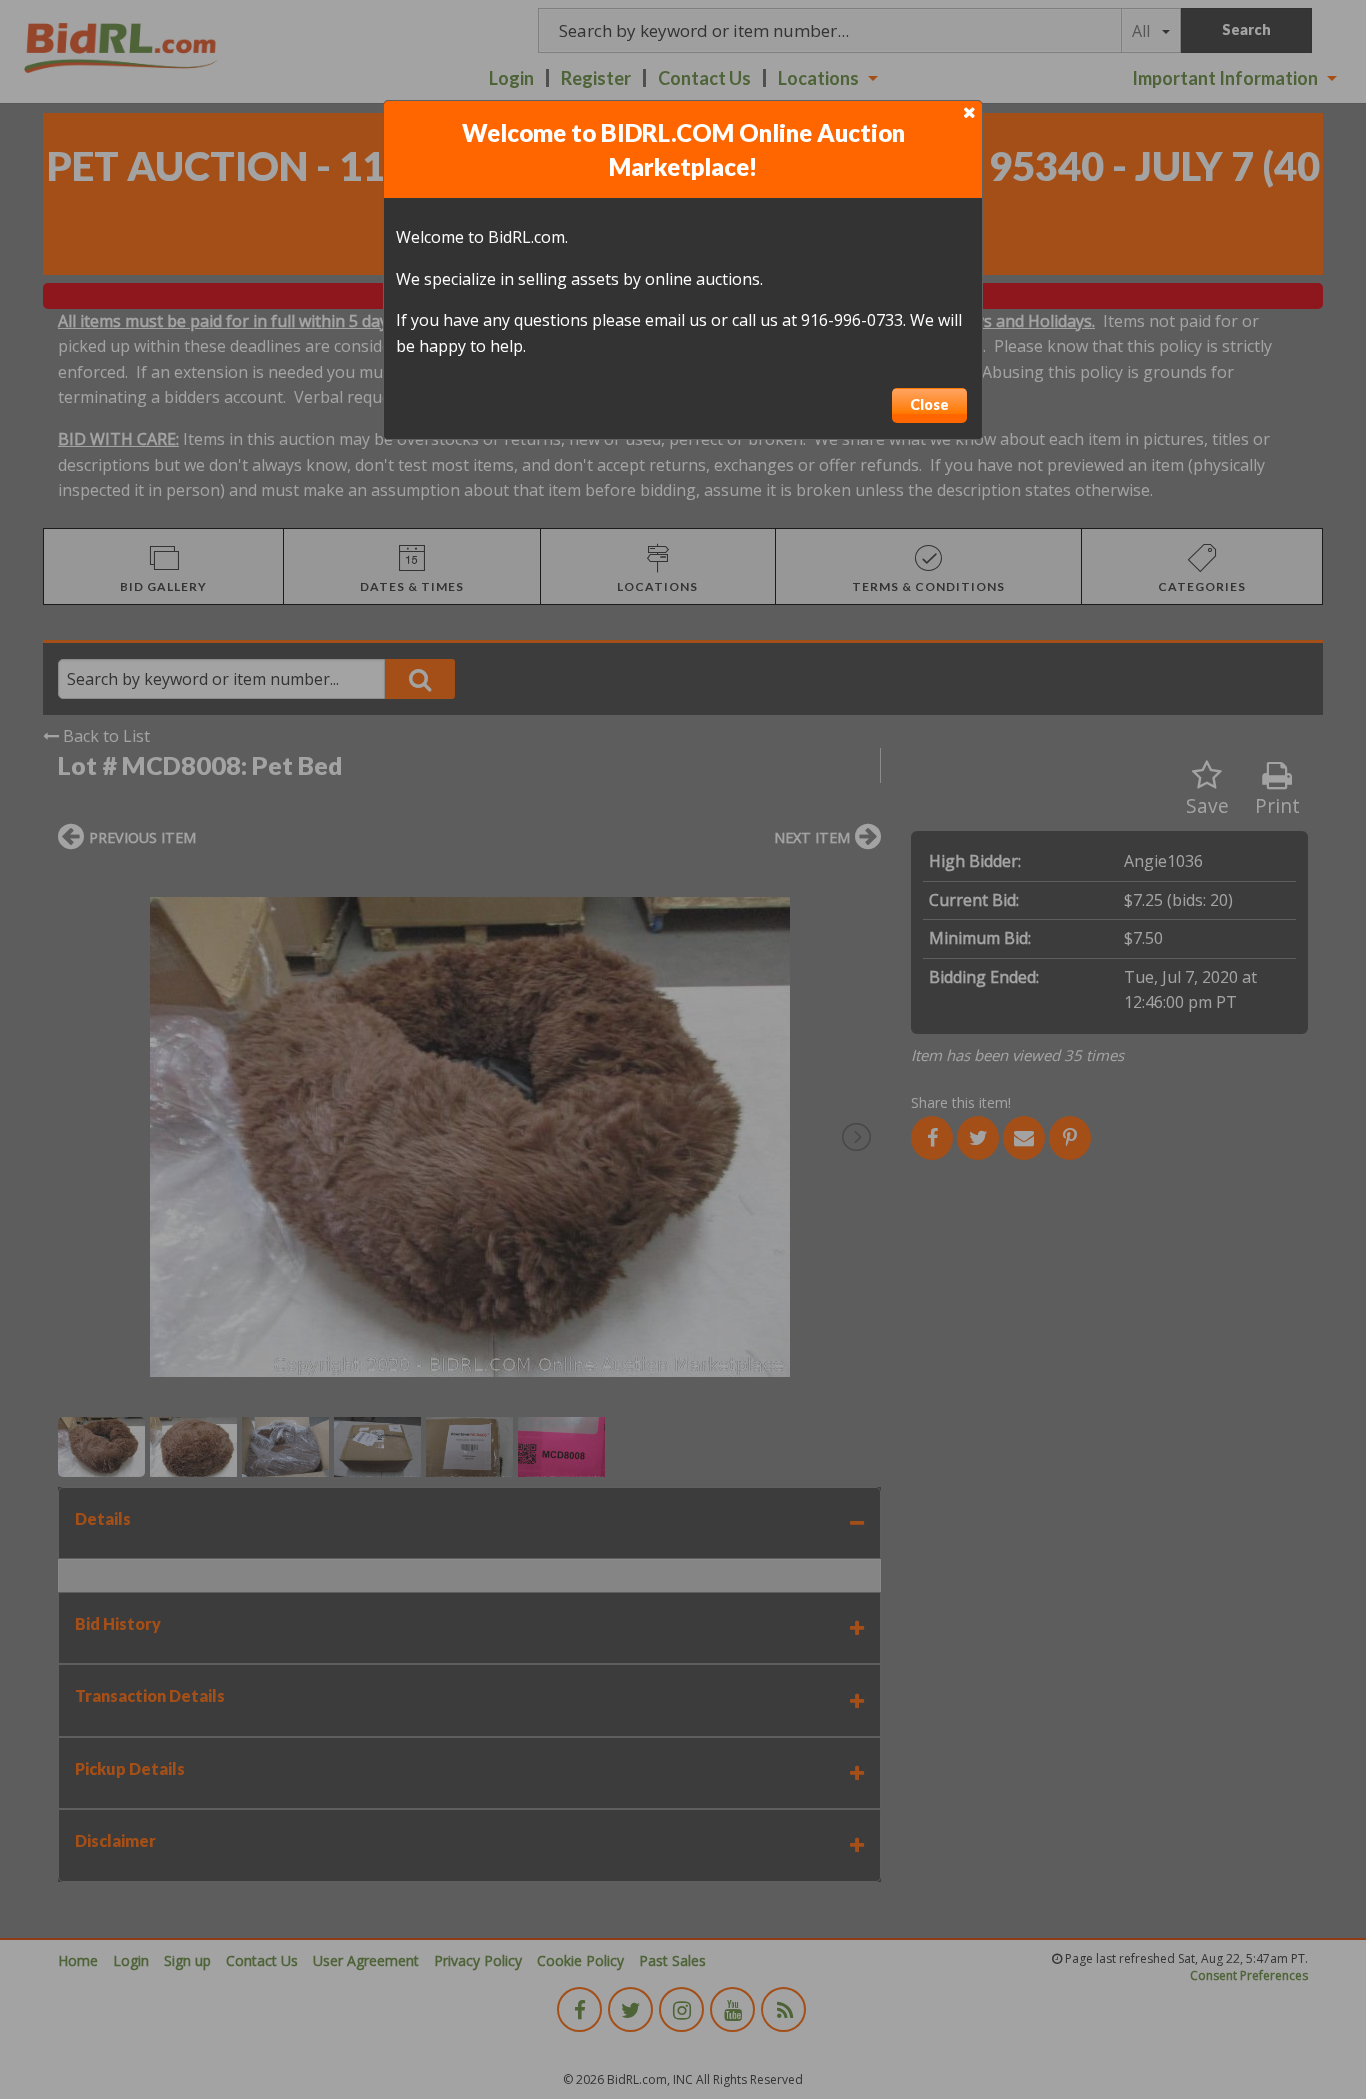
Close (929, 404)
